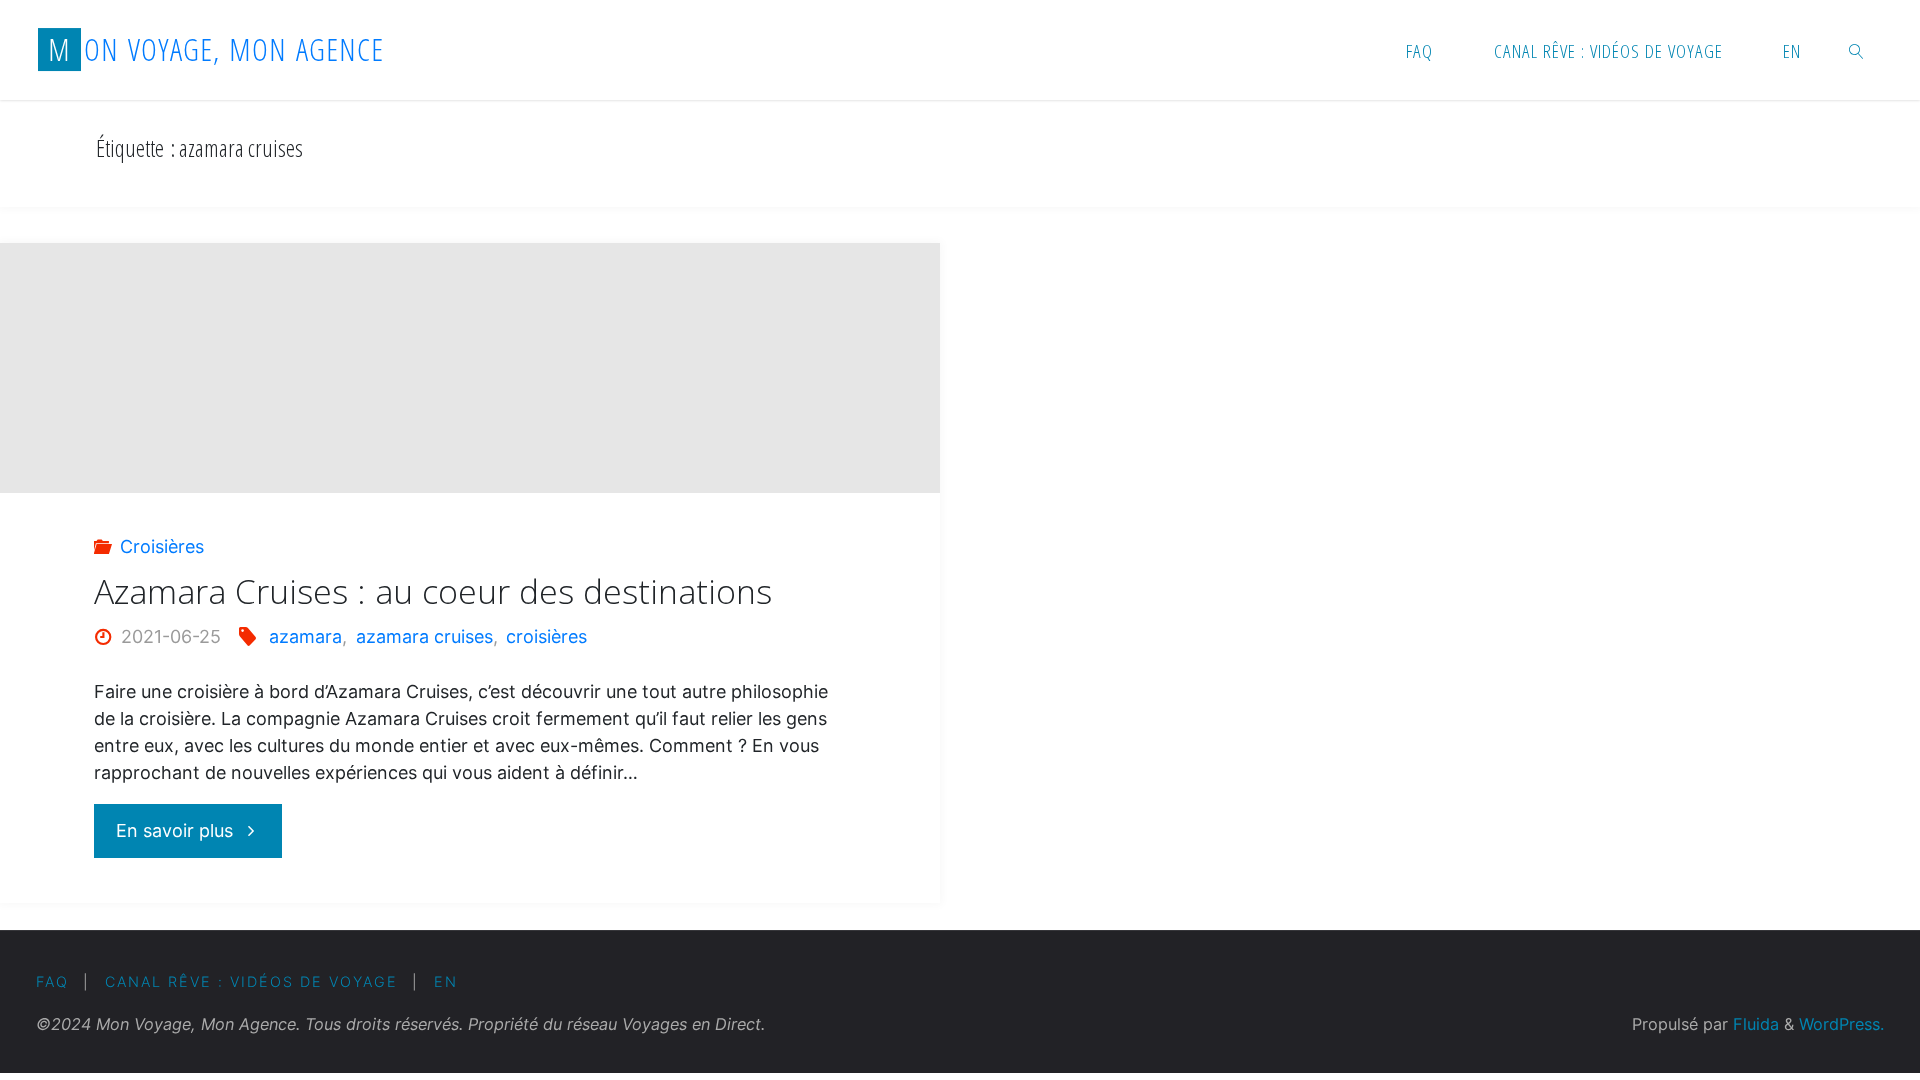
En (446, 981)
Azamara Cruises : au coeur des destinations (433, 591)
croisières (546, 636)
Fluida (1753, 1024)
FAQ (52, 981)
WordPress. (1841, 1024)
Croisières (162, 546)
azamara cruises (424, 636)
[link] (1857, 50)
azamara (305, 636)
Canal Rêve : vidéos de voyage (251, 981)
